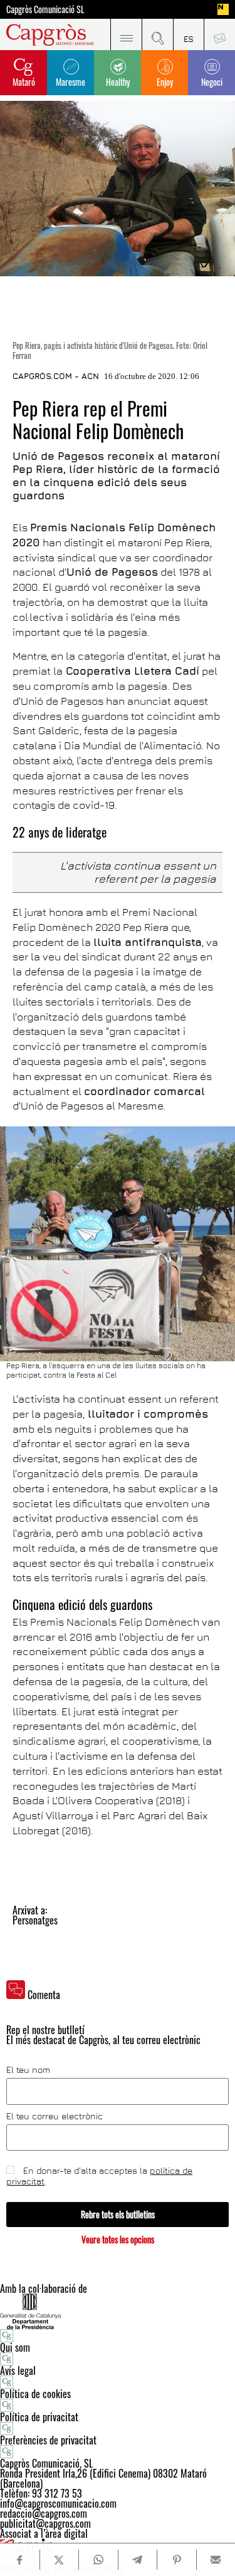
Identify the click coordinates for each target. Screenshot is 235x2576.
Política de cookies (35, 2394)
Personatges (35, 1920)
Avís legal (18, 2371)
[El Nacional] (223, 9)
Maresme (70, 82)
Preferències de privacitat (48, 2440)
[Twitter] (59, 2560)
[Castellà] (189, 34)
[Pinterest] (176, 2560)
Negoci (212, 82)
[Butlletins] (219, 34)
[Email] (216, 2560)
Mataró (24, 82)
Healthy (118, 82)
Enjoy (165, 82)
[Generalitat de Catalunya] (118, 2311)
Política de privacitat (39, 2417)
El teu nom (28, 2070)
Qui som (15, 2347)
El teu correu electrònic (55, 2116)
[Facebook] (19, 2560)
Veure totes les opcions (118, 2239)
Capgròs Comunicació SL (45, 9)
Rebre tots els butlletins (118, 2214)
